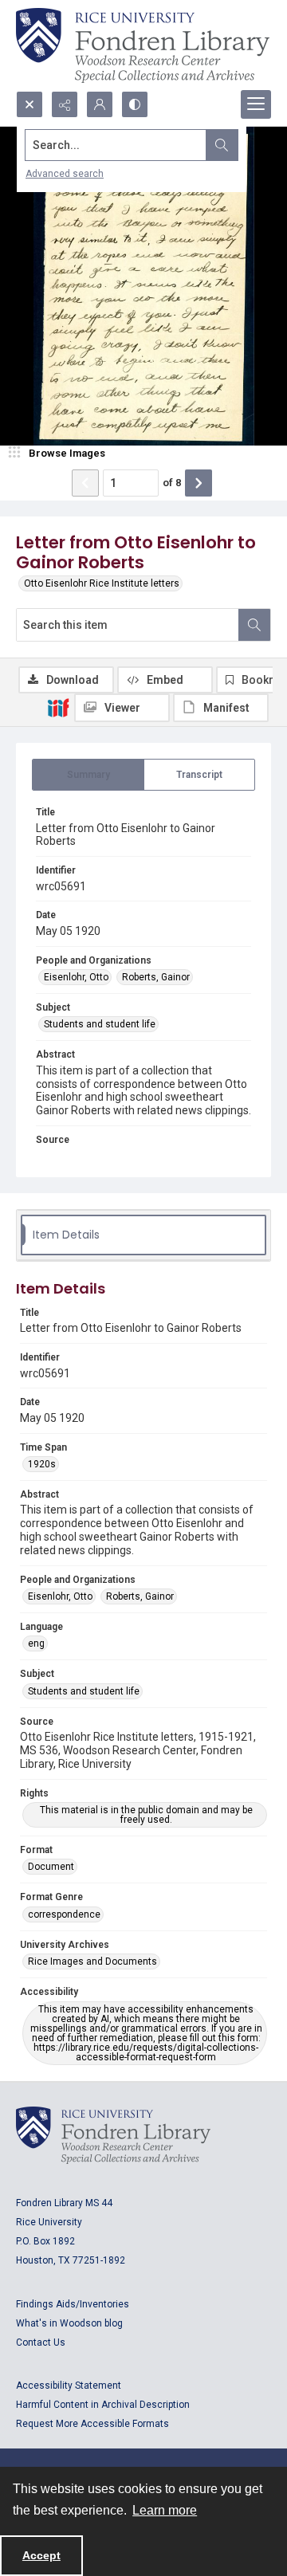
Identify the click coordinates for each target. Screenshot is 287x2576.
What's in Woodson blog (69, 2323)
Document (51, 1867)
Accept (41, 2555)
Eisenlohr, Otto (76, 977)
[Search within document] (254, 625)
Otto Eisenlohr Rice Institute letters (102, 583)
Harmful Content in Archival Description (103, 2405)
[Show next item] (199, 483)
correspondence (64, 1914)
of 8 (172, 483)
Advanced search (65, 174)
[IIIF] (58, 707)
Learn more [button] (165, 2510)
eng (36, 1643)
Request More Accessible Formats (92, 2424)
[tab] (88, 775)
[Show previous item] (85, 483)
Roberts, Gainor (156, 977)
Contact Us (41, 2342)
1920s (42, 1464)
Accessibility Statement (69, 2386)
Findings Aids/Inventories (73, 2304)
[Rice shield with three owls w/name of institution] (143, 45)
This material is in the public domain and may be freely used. (146, 1815)
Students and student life (100, 1024)
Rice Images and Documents (92, 1961)
